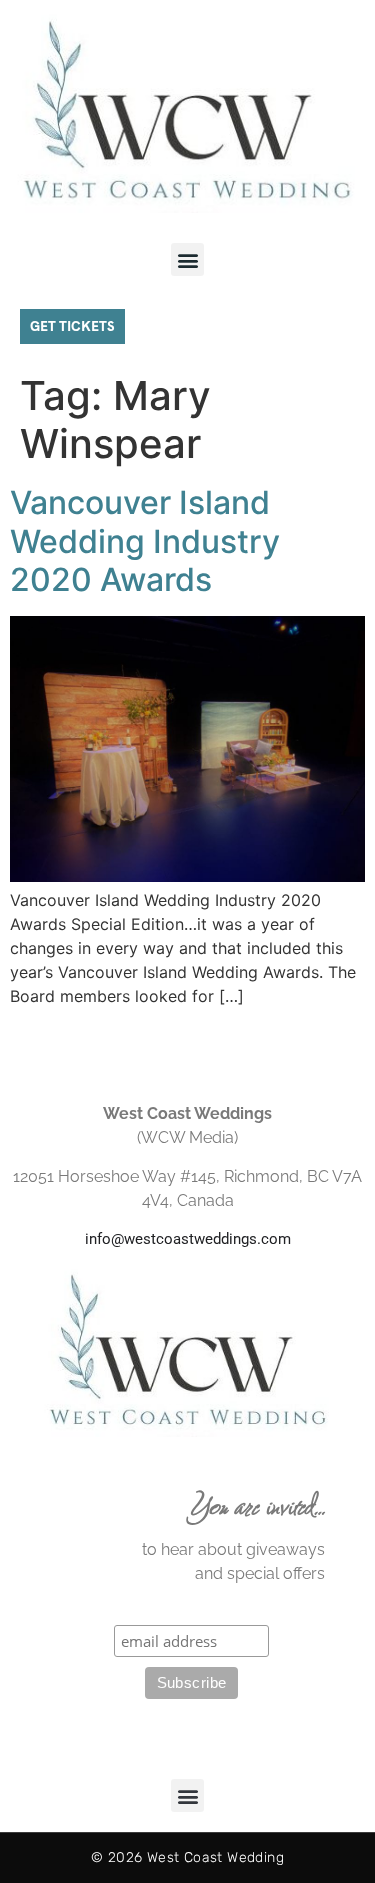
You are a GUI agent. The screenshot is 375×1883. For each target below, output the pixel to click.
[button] (187, 259)
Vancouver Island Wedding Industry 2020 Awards (145, 541)
